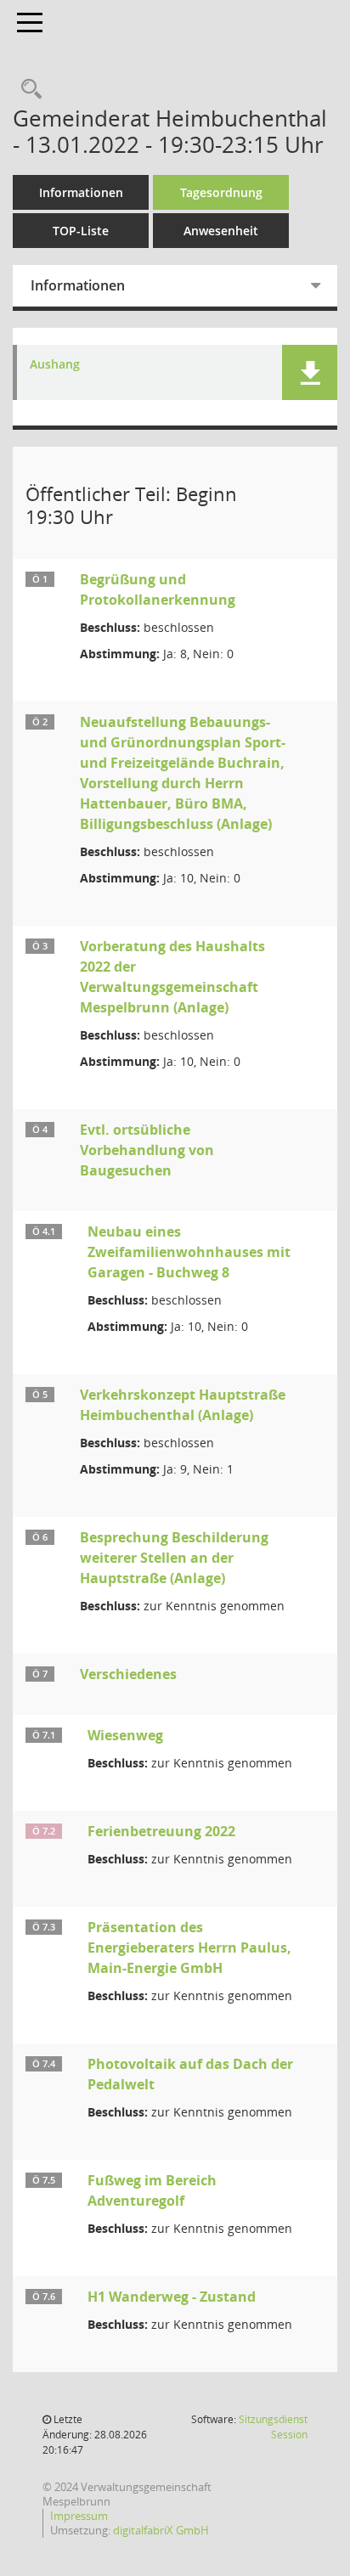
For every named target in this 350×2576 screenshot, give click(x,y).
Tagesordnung (221, 192)
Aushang (55, 365)
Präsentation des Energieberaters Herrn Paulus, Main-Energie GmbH (189, 1948)
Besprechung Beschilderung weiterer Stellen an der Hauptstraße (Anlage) (174, 1558)
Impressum (79, 2516)
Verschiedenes (128, 1674)
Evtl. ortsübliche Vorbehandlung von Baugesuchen (147, 1150)
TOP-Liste (81, 231)
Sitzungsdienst (273, 2427)
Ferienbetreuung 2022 (161, 1831)
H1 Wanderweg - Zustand (172, 2297)
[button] (310, 372)
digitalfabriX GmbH (161, 2530)
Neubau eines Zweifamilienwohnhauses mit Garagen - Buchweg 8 (189, 1252)
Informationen (81, 192)
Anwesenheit (221, 231)
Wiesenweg (125, 1735)
